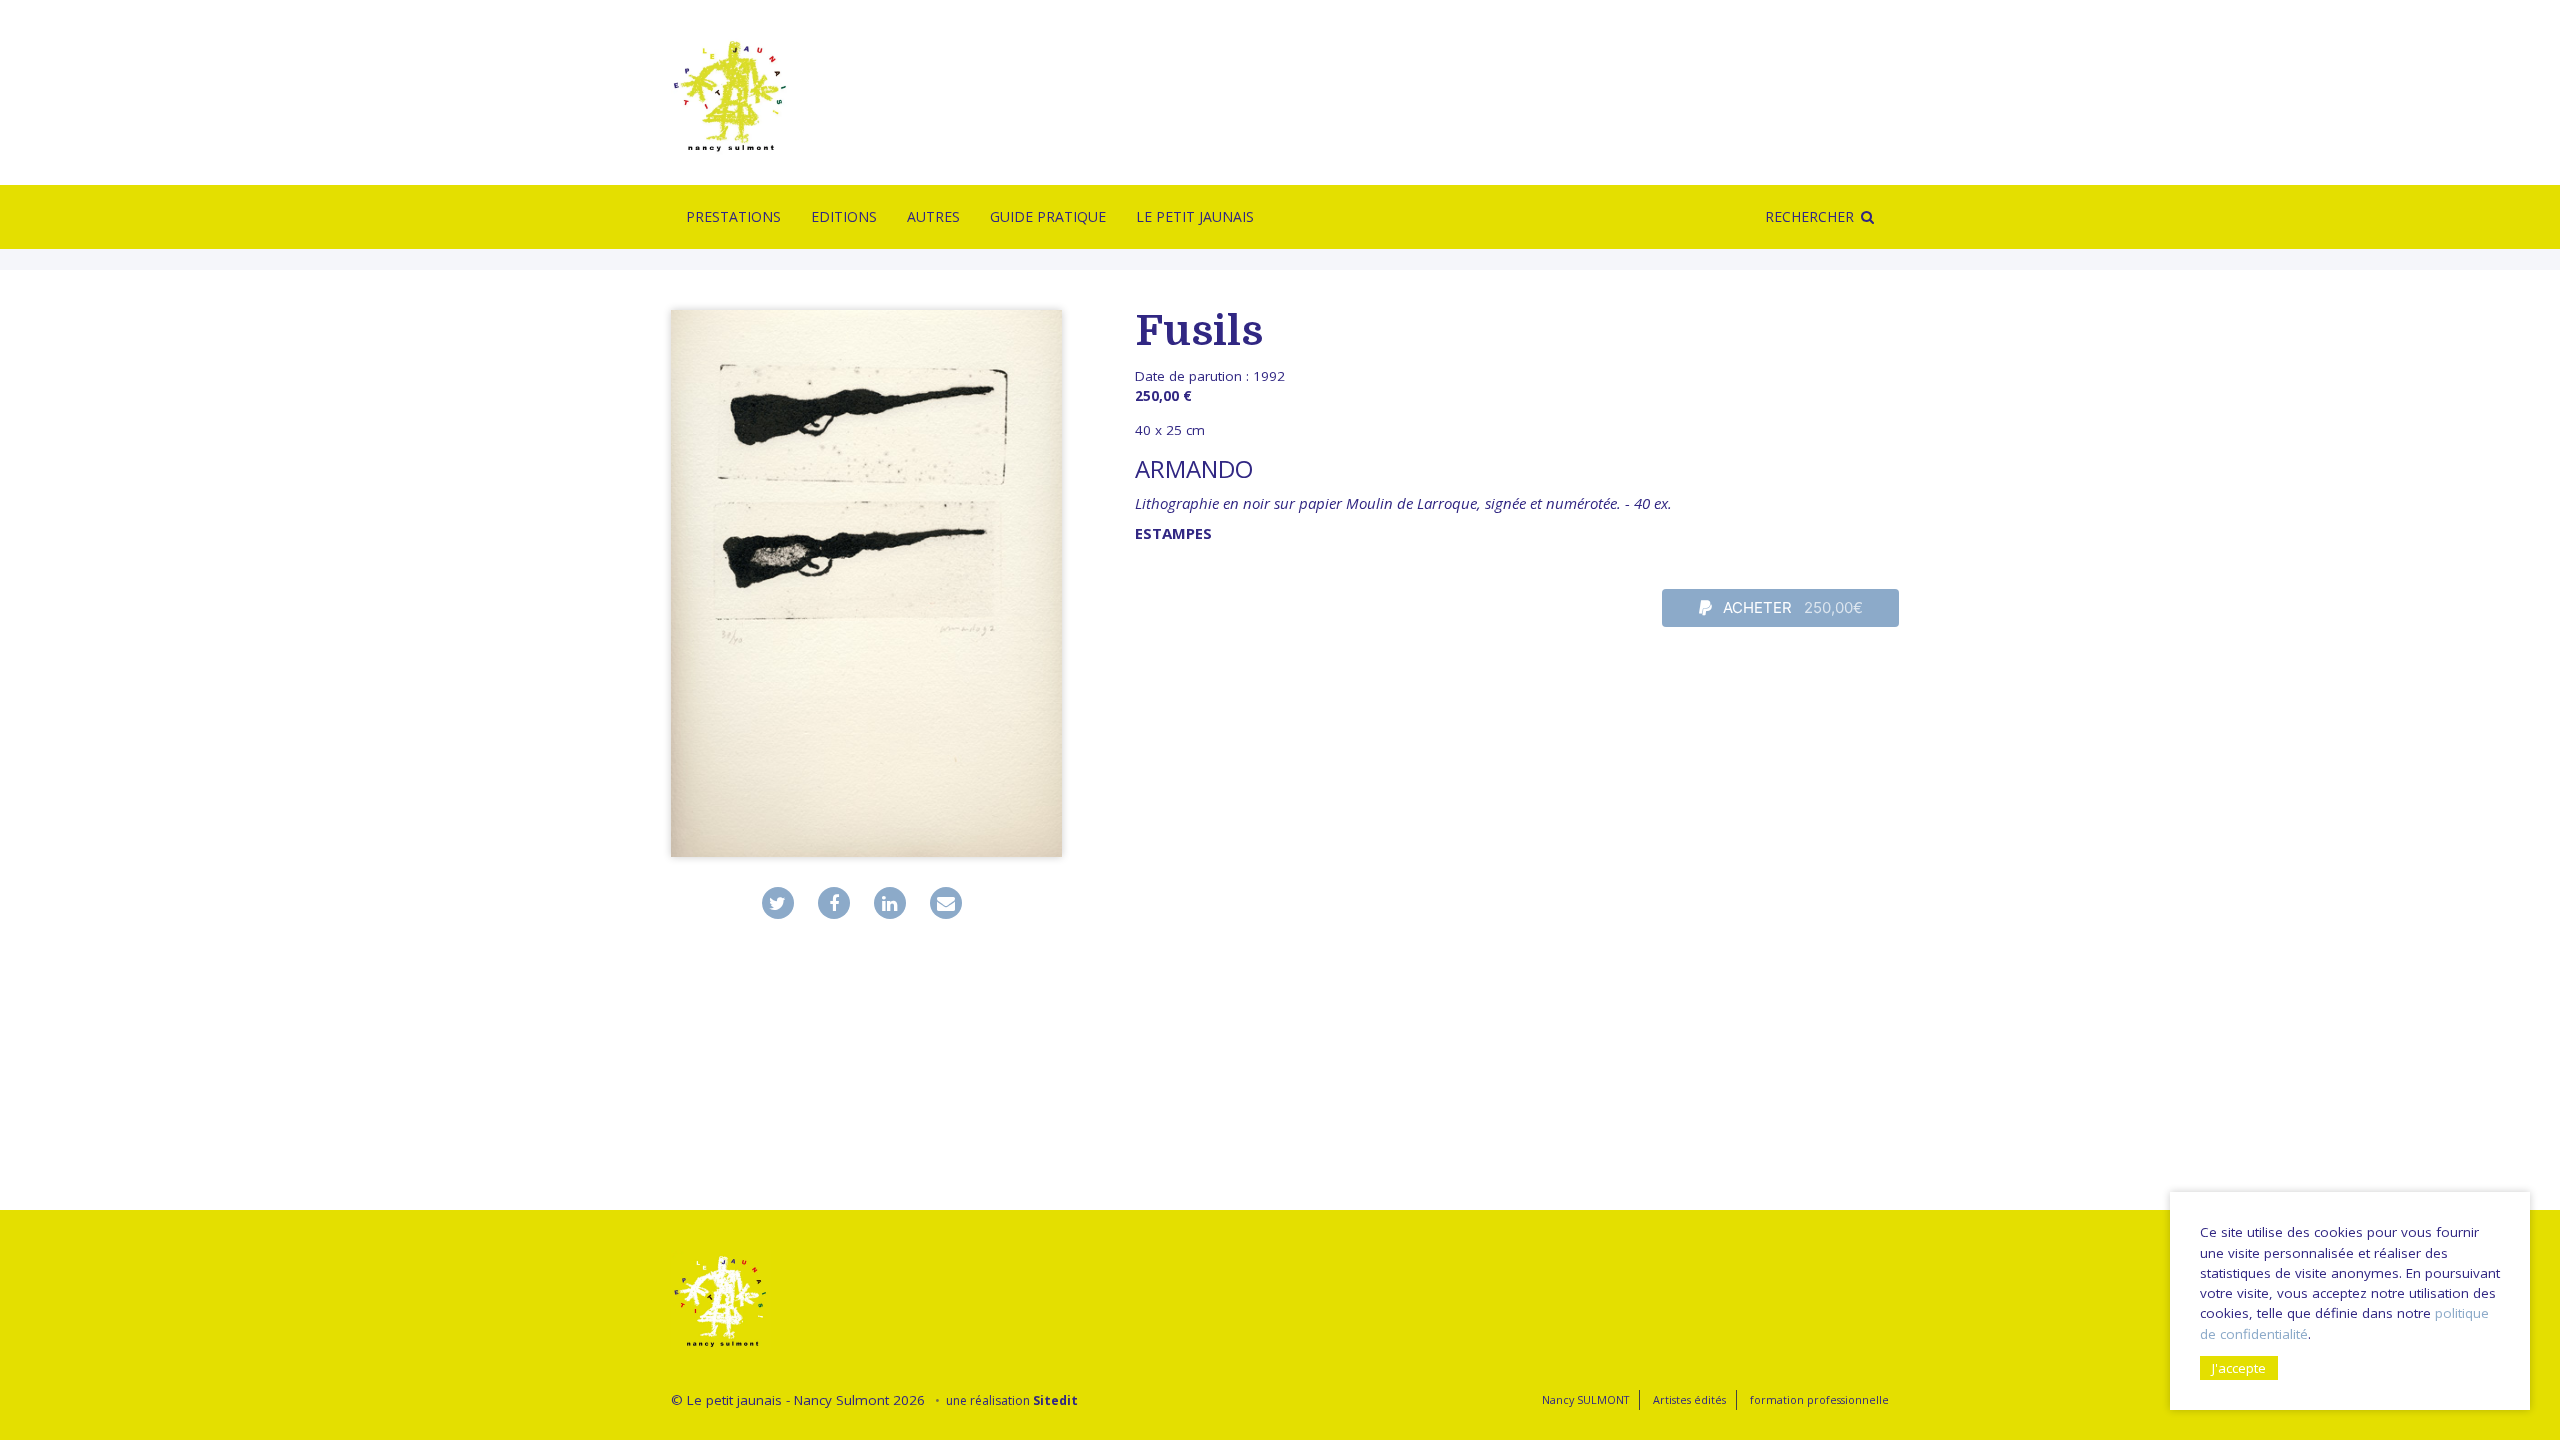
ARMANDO (1194, 468)
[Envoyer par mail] (946, 903)
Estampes (1173, 533)
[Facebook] (834, 903)
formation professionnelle (1819, 1399)
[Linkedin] (890, 903)
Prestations (733, 216)
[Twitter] (778, 903)
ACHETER (1791, 607)
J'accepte (2239, 1368)
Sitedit (1055, 1400)
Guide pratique (1048, 216)
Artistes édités (1689, 1399)
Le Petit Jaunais (1195, 216)
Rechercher (1809, 216)
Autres (933, 216)
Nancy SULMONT (1585, 1399)
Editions (844, 216)
